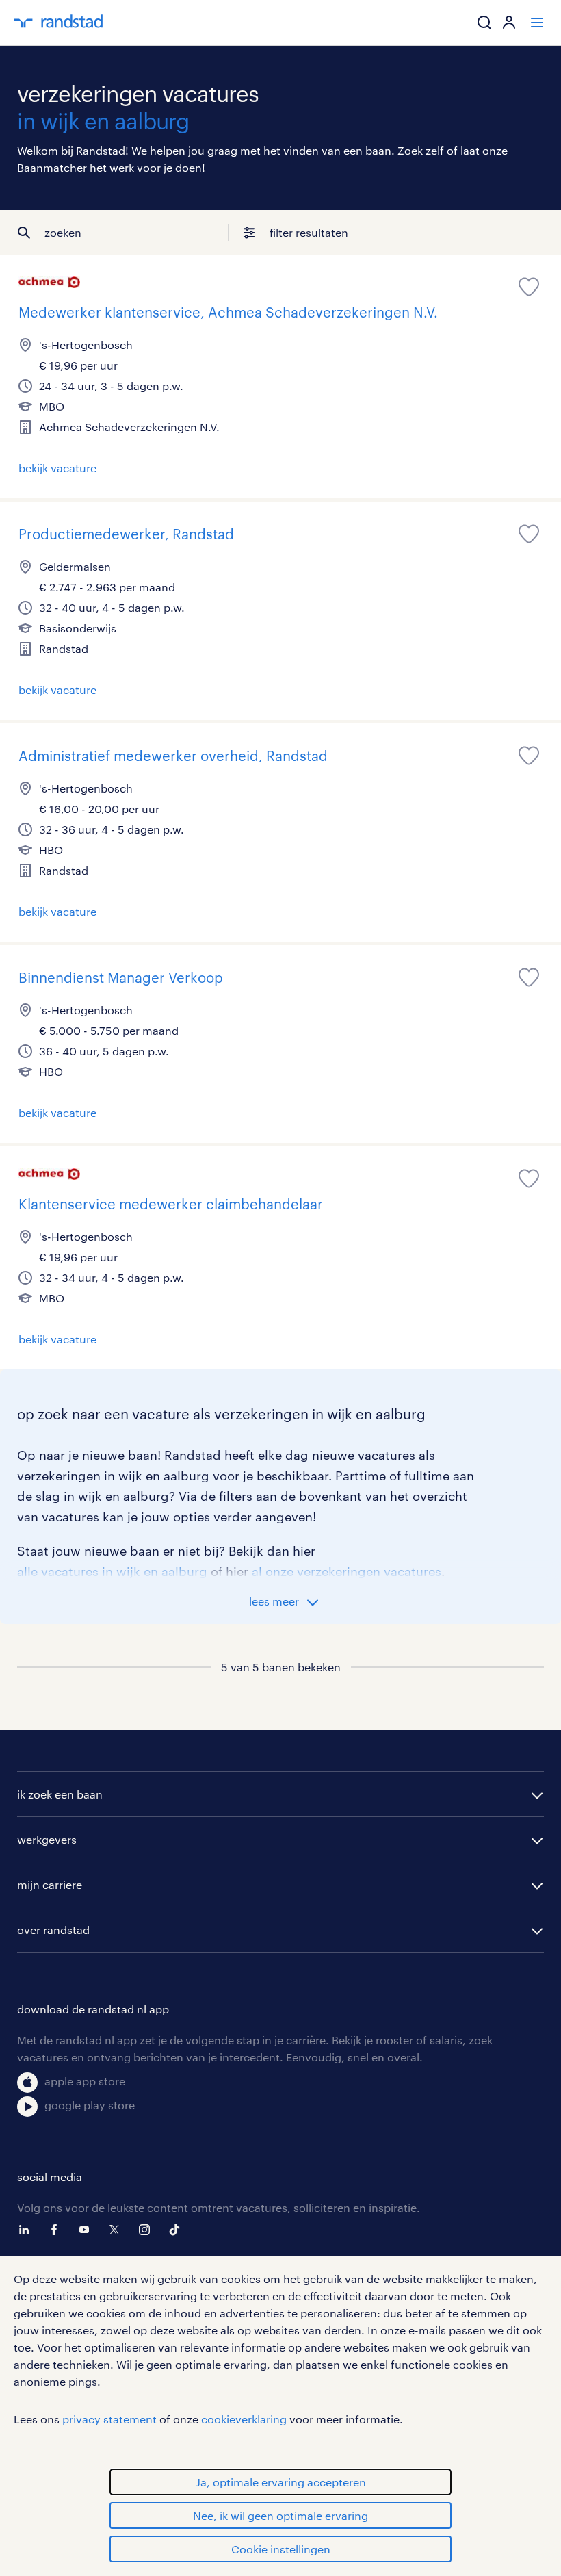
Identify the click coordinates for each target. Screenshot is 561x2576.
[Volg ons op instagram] (148, 2230)
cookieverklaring (244, 2419)
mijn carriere (50, 1884)
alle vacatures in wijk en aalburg (112, 1571)
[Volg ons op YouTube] (88, 2230)
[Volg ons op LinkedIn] (27, 2230)
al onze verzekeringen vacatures (347, 1571)
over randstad (53, 1930)
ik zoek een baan (60, 1794)
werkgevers (47, 1839)
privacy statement (109, 2419)
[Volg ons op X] (118, 2230)
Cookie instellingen (281, 2549)
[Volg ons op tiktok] (178, 2230)
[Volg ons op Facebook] (57, 2230)
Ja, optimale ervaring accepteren (281, 2482)
